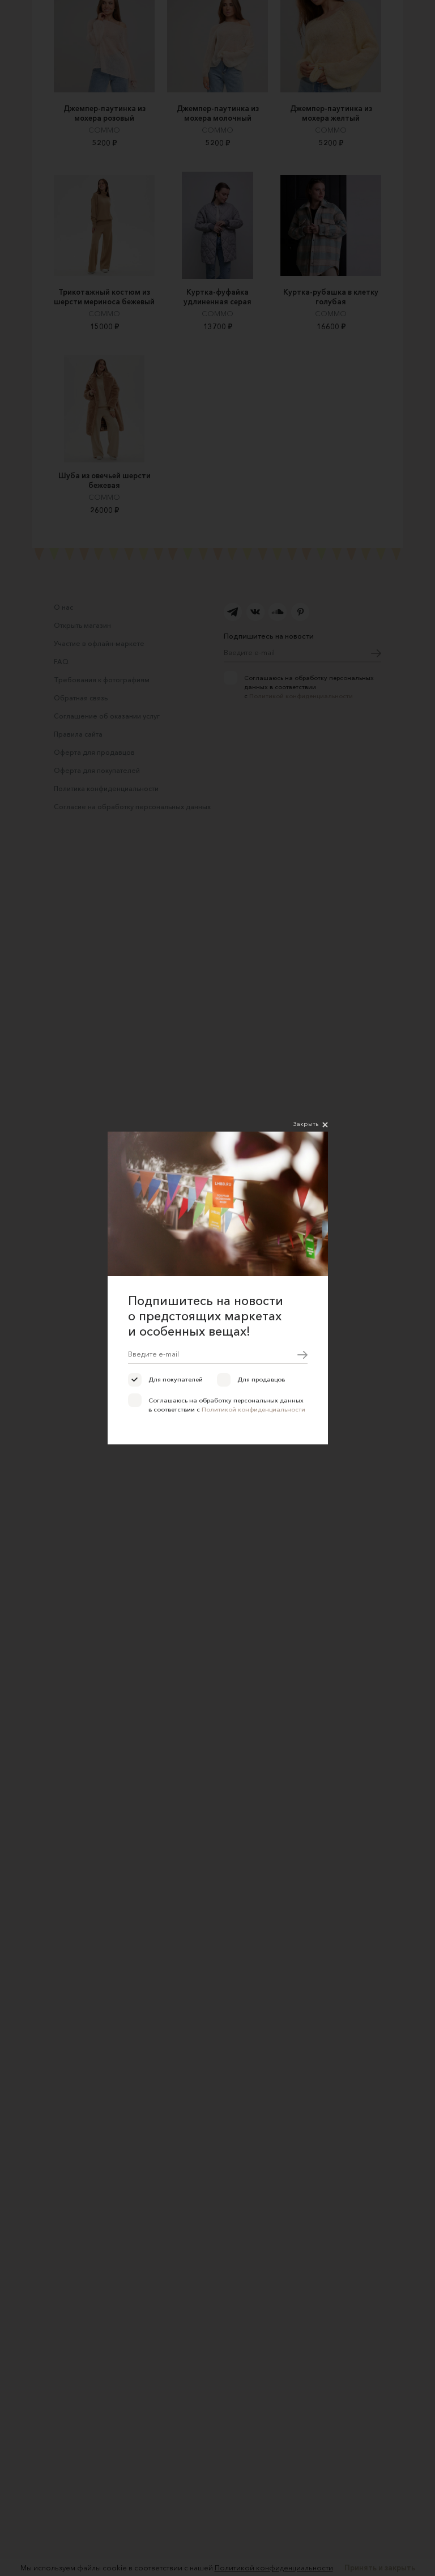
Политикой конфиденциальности (253, 1409)
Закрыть (306, 1124)
